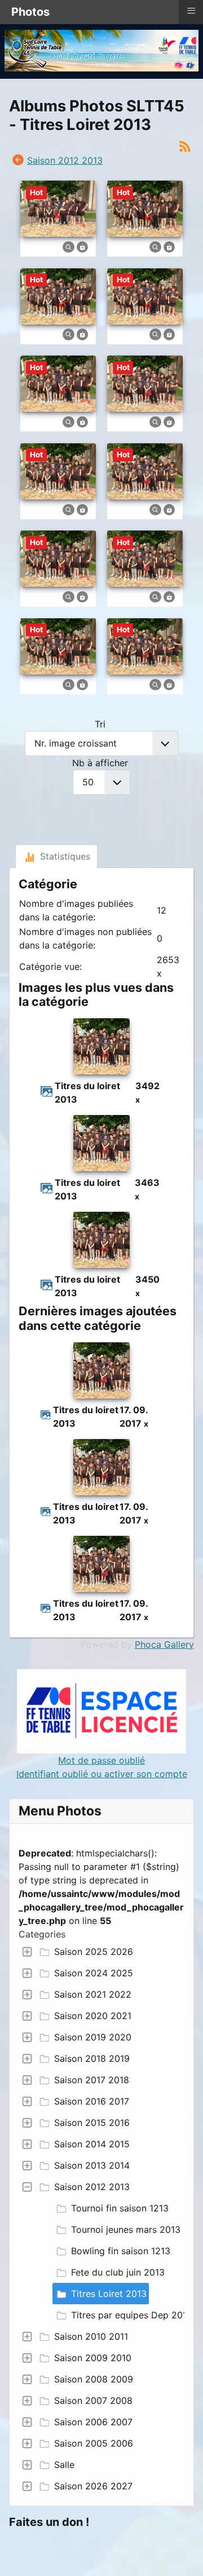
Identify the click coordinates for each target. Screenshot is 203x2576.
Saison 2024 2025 (94, 1973)
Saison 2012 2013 (92, 2187)
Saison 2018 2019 (92, 2058)
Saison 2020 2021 (93, 2016)
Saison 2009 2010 (93, 2358)
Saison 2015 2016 (92, 2123)
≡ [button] (191, 11)
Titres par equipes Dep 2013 (132, 2315)
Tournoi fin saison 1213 (120, 2208)
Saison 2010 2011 (91, 2336)
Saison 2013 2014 (92, 2165)
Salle (64, 2465)
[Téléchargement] (82, 246)
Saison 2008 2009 (94, 2379)
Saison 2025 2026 (94, 1952)
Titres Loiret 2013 (109, 2294)
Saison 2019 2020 (93, 2037)
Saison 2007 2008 (93, 2400)
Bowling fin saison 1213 (121, 2251)
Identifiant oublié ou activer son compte (102, 1774)
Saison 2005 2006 (94, 2443)
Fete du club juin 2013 (118, 2272)
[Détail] (68, 246)
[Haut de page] (183, 2555)
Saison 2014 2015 (92, 2144)
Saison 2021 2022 (93, 1994)
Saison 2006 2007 (93, 2422)
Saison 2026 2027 (93, 2486)
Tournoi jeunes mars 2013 (126, 2229)
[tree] (101, 2219)
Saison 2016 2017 (92, 2101)
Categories (42, 1934)
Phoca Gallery (164, 1644)
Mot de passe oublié (101, 1760)
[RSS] (185, 145)
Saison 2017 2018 (92, 2080)
